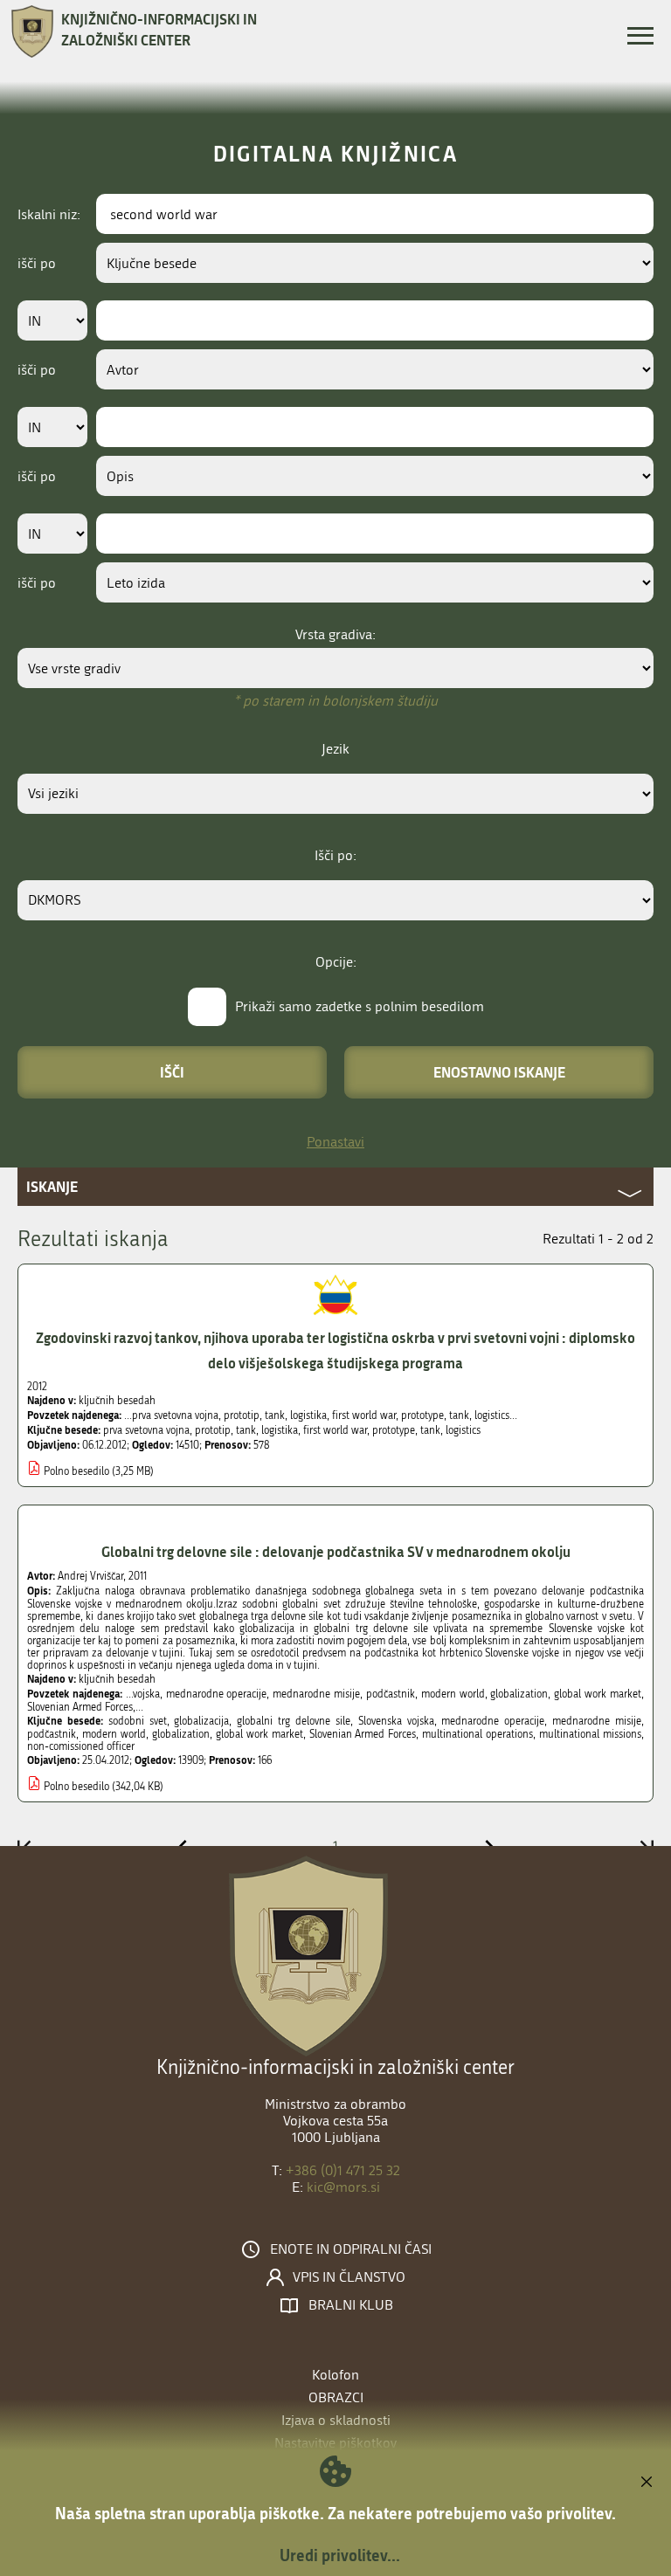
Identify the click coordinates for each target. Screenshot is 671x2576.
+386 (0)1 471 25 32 (343, 2170)
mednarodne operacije (493, 1721)
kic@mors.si (343, 2187)
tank (246, 1430)
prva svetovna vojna (146, 1430)
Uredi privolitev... (340, 2555)
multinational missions (590, 1734)
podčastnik (52, 1734)
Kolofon (335, 2375)
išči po (37, 263)
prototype (394, 1430)
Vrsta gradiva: (335, 634)
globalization (181, 1734)
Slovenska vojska (396, 1721)
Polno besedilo (76, 1471)
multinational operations (477, 1734)
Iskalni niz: (49, 214)
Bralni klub (351, 2305)
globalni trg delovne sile (294, 1721)
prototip (213, 1430)
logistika (280, 1430)
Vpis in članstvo (349, 2277)
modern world (114, 1734)
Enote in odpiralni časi (351, 2249)
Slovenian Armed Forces (363, 1734)
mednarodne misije (597, 1721)
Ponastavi (335, 1142)
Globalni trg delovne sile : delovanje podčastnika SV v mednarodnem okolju (336, 1551)
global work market (259, 1734)
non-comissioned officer (81, 1746)
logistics (463, 1430)
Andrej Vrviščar (90, 1576)
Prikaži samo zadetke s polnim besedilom (360, 1006)
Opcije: (336, 962)
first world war (335, 1430)
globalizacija (201, 1721)
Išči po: (335, 855)
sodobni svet (138, 1721)
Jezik (335, 749)
